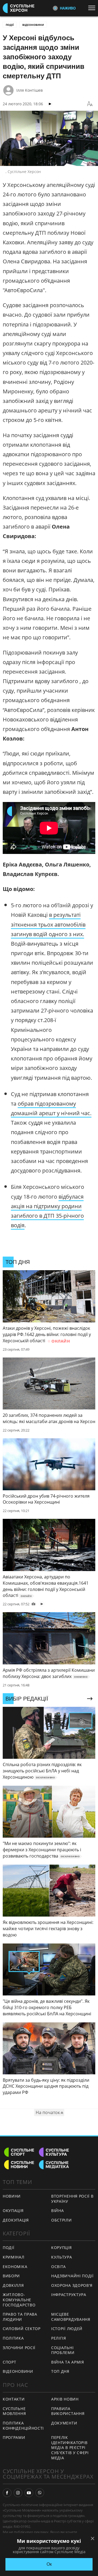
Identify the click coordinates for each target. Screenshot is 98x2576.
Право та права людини (20, 2317)
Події (10, 25)
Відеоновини (33, 25)
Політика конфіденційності (23, 2426)
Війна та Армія (68, 2362)
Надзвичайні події (72, 2276)
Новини (12, 2196)
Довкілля (13, 2285)
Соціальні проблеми (63, 2350)
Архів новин (65, 2399)
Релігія (59, 2338)
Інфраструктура (69, 2295)
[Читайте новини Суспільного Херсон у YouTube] (29, 2493)
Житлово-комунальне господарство (19, 2300)
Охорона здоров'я (72, 2285)
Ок (49, 2564)
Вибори (11, 2276)
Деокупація (16, 2220)
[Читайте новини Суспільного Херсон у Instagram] (18, 2493)
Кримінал (14, 2257)
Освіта (59, 2267)
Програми (14, 2437)
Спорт (10, 2362)
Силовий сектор (22, 2329)
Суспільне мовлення (14, 2411)
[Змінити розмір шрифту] (90, 104)
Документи (64, 2423)
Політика (13, 2338)
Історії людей (67, 2329)
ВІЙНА (58, 2211)
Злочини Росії (19, 2348)
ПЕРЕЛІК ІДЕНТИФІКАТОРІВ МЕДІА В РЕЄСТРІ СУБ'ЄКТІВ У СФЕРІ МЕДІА (70, 2447)
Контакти (14, 2399)
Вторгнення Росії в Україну (72, 2199)
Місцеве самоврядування (71, 2317)
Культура (62, 2257)
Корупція (62, 2248)
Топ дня (60, 2371)
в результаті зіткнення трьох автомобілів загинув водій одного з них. (48, 924)
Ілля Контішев (30, 90)
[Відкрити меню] (93, 8)
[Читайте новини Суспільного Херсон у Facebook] (7, 2493)
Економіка (15, 2267)
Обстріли (62, 2220)
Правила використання (68, 2411)
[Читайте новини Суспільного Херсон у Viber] (40, 2493)
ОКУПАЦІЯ (13, 2211)
